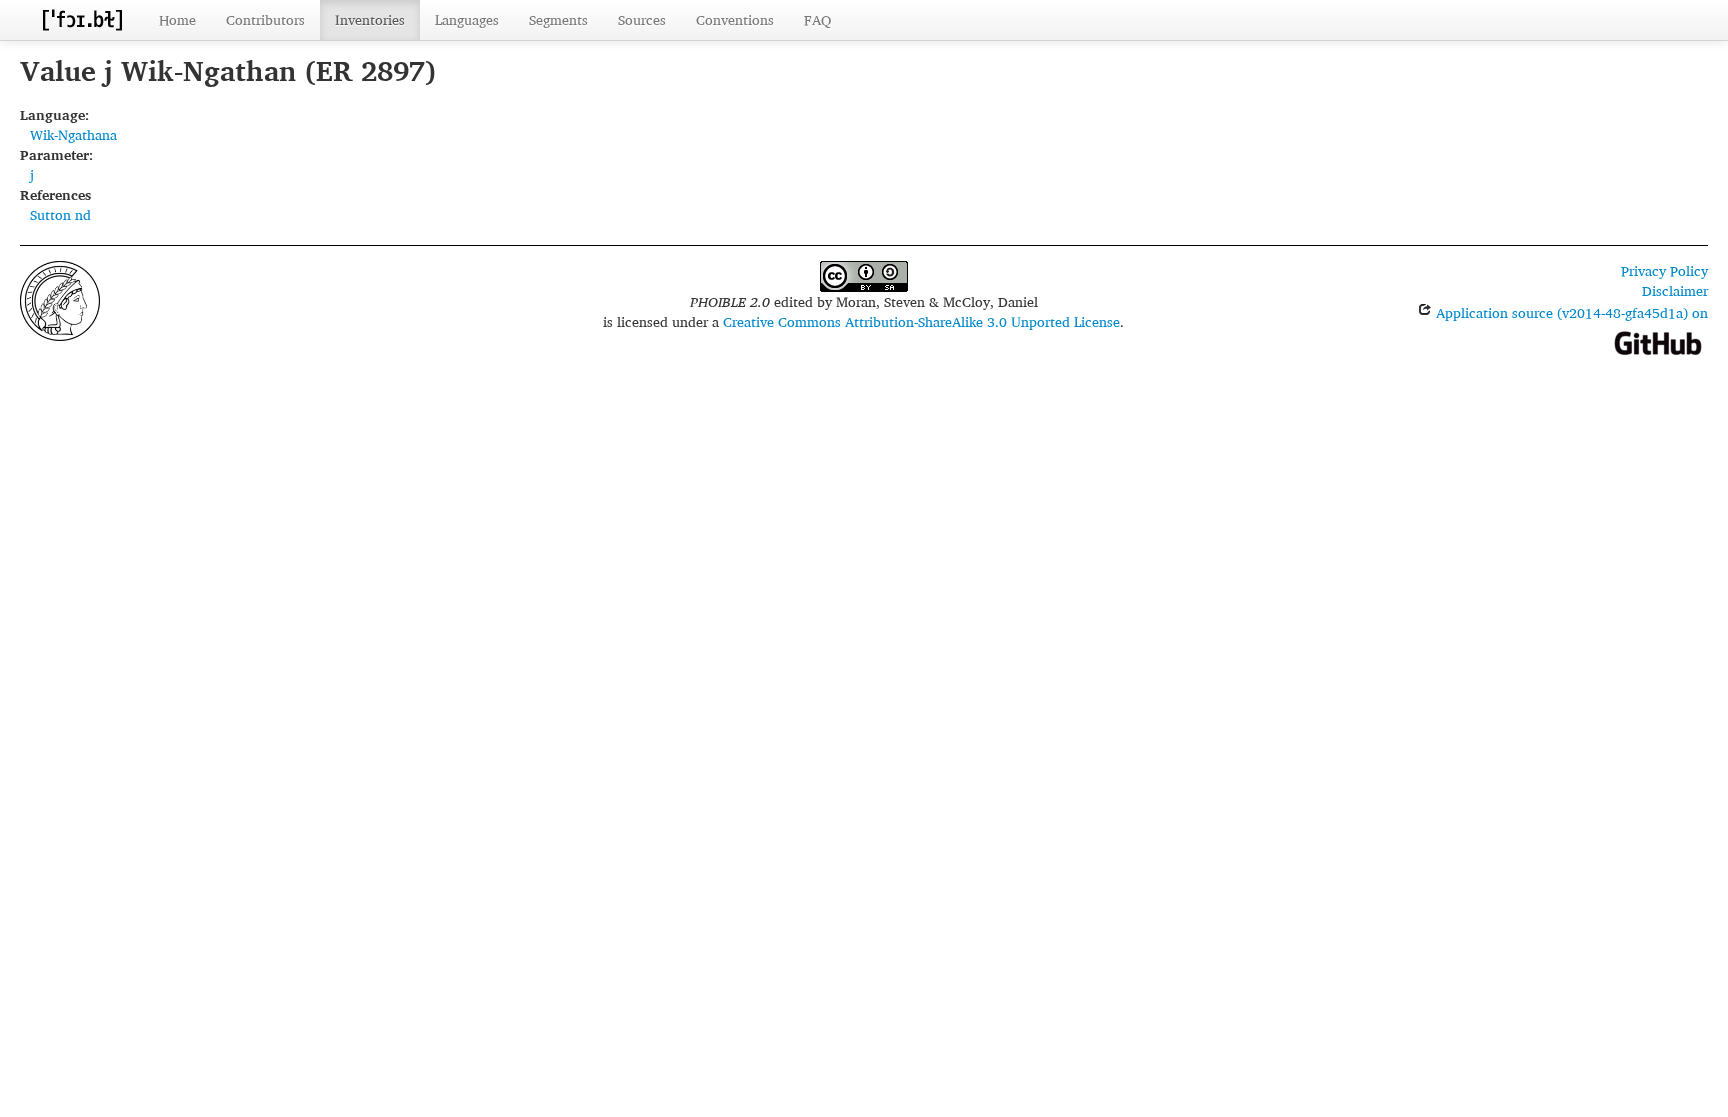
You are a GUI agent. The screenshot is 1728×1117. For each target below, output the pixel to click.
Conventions (735, 19)
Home (177, 19)
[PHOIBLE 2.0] (82, 19)
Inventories (370, 19)
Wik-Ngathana (73, 134)
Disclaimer (1675, 290)
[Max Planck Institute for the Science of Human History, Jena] (60, 298)
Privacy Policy (1664, 270)
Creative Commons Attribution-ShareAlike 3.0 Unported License (921, 321)
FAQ (817, 19)
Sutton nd (60, 214)
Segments (558, 19)
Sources (642, 19)
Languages (467, 19)
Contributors (265, 19)
